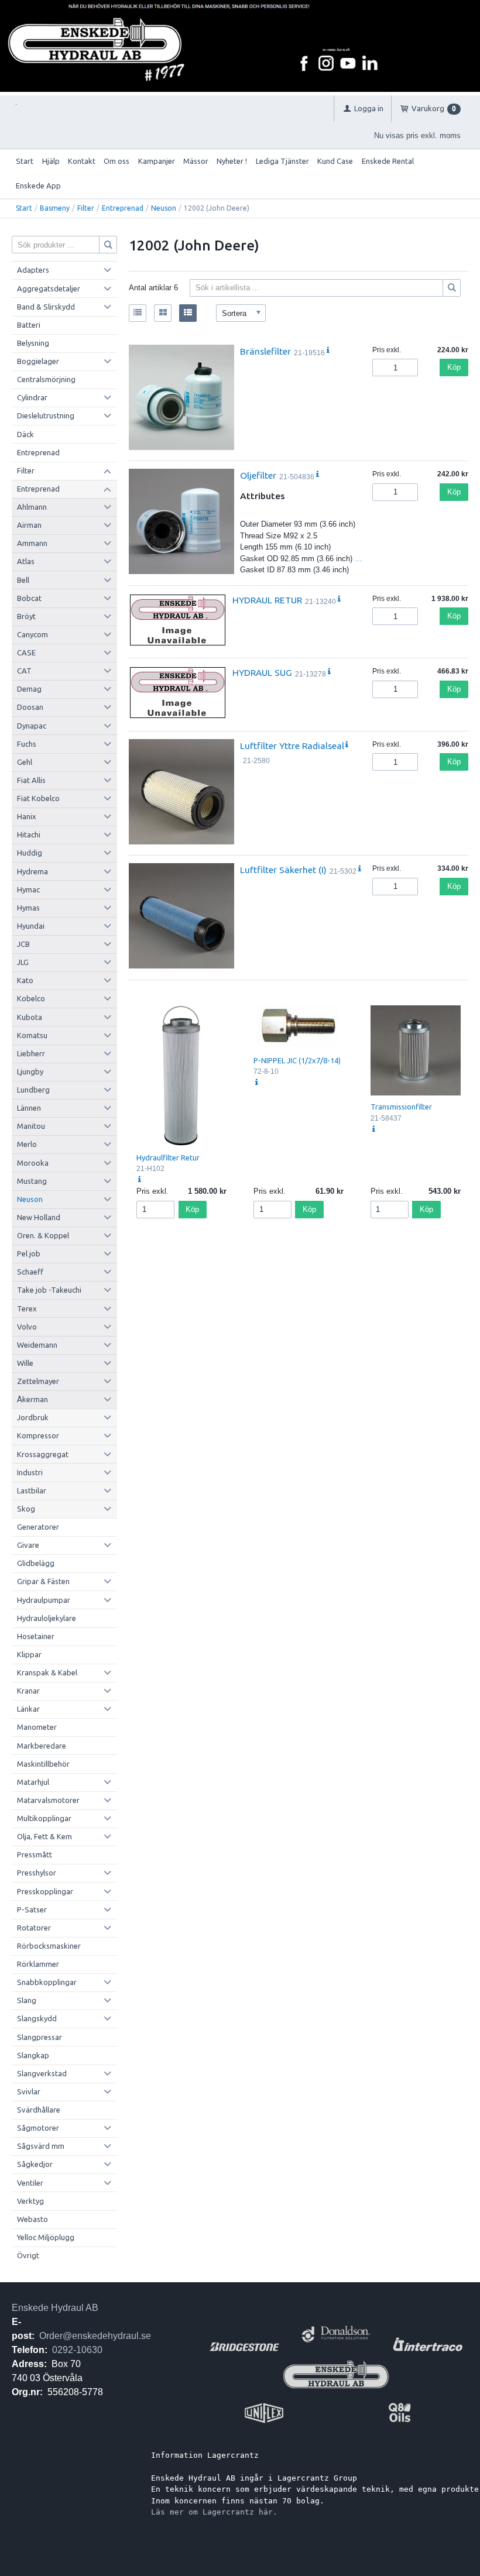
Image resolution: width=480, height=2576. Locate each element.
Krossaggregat (43, 1454)
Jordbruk (33, 1417)
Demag (29, 689)
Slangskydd (37, 2018)
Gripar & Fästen (43, 1581)
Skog (26, 1509)
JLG (23, 962)
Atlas (26, 561)
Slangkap (33, 2055)
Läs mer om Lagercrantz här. (214, 2512)
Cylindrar (32, 397)
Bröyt (26, 616)
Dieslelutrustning (46, 415)
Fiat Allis (31, 780)
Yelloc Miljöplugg (46, 2237)
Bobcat (29, 598)
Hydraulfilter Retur (168, 1158)
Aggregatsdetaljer (49, 288)
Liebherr (31, 1053)
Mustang (32, 1181)
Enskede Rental (388, 161)
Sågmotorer (38, 2128)
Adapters (33, 270)
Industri (30, 1472)
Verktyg (30, 2201)
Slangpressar (40, 2037)
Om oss (116, 161)
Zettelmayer (38, 1381)
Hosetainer (36, 1636)
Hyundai (31, 926)
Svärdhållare (39, 2110)
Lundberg (33, 1090)
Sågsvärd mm (41, 2146)
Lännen (29, 1108)
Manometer (37, 1727)
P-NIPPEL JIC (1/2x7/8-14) (297, 1060)
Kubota (30, 1017)
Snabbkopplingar (47, 1982)
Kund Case (335, 161)
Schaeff (30, 1272)
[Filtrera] (452, 288)
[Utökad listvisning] (188, 313)
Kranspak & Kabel (47, 1672)
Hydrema (32, 871)
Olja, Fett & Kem (44, 1836)
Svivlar (29, 2091)
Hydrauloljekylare (47, 1618)
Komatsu (32, 1035)
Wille (25, 1363)
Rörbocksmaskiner (49, 1946)
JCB (23, 944)
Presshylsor (37, 1873)
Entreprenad (123, 208)
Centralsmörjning (46, 379)
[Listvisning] (138, 313)
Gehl (25, 762)
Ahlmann (32, 507)
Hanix (27, 816)
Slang (27, 2000)
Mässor (196, 161)
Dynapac (32, 726)
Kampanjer (157, 161)
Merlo (27, 1144)
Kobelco (31, 998)
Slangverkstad (42, 2073)
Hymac (28, 889)
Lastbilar (32, 1490)
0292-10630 (77, 2350)
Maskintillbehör (43, 1764)
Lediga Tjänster (282, 161)
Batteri (29, 325)
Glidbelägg (36, 1563)
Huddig (30, 853)
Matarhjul (33, 1782)
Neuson (164, 208)
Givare (28, 1545)
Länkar (28, 1709)
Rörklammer (38, 1964)
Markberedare (42, 1746)
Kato (25, 980)
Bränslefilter (265, 351)
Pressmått (35, 1854)
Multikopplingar (44, 1818)
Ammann (32, 543)
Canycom (32, 634)
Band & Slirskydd (46, 307)
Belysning (33, 343)
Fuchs (27, 744)
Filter (86, 208)
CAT (24, 671)
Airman (29, 525)
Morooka (33, 1163)
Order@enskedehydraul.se (95, 2336)
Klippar (29, 1654)
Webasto (32, 2219)
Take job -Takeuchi (49, 1290)
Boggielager (38, 361)
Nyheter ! (232, 161)
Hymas (28, 908)
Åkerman (32, 1399)
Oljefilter (258, 475)
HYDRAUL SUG (262, 672)
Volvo (27, 1327)
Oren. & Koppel (43, 1235)
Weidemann (37, 1345)
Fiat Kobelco (38, 798)
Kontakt (82, 161)
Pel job (29, 1253)
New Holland (39, 1217)
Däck (25, 434)
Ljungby (30, 1071)
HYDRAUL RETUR (267, 600)
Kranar (28, 1691)
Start (25, 161)
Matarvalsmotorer (48, 1800)
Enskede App (38, 186)
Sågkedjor (35, 2164)
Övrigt (28, 2255)
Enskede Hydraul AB (55, 2308)
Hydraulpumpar (44, 1600)
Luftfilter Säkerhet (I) (283, 870)
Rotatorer (34, 1928)
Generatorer (38, 1527)
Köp (454, 367)
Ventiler (30, 2183)
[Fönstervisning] (163, 313)
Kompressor (38, 1435)
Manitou (31, 1126)
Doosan (30, 707)
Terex (27, 1308)
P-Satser (32, 1909)
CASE (26, 652)
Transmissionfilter (401, 1107)
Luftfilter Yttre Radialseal (292, 746)
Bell (23, 580)
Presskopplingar (45, 1891)
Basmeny (55, 208)
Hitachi (29, 834)
